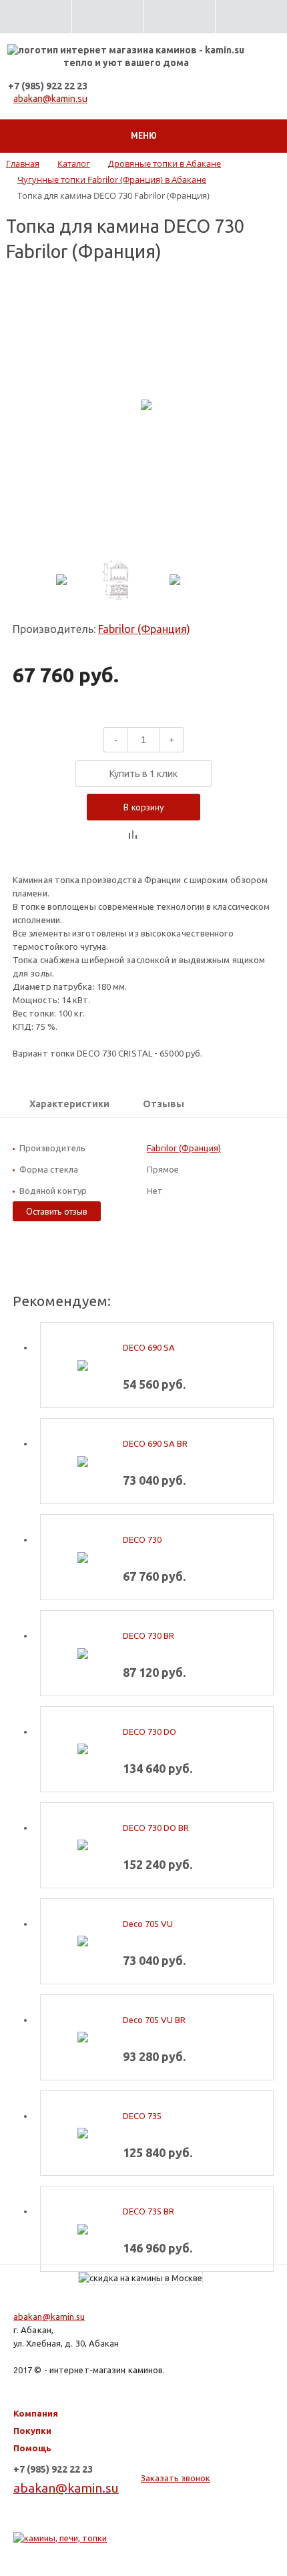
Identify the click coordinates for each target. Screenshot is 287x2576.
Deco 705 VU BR (154, 2020)
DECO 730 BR (149, 1636)
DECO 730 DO (150, 1732)
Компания (36, 2413)
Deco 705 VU (148, 1924)
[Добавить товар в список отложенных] (154, 835)
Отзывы (164, 1104)
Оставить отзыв (57, 1211)
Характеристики (69, 1104)
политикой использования (95, 2522)
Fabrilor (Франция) (144, 629)
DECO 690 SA (149, 1347)
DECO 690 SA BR (155, 1443)
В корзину (144, 807)
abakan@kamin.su (50, 99)
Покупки (32, 2431)
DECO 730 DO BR (156, 1828)
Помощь (32, 2448)
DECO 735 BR (149, 2211)
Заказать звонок (176, 2478)
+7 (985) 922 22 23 (48, 86)
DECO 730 (142, 1539)
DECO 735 (142, 2116)
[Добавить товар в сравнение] (133, 835)
